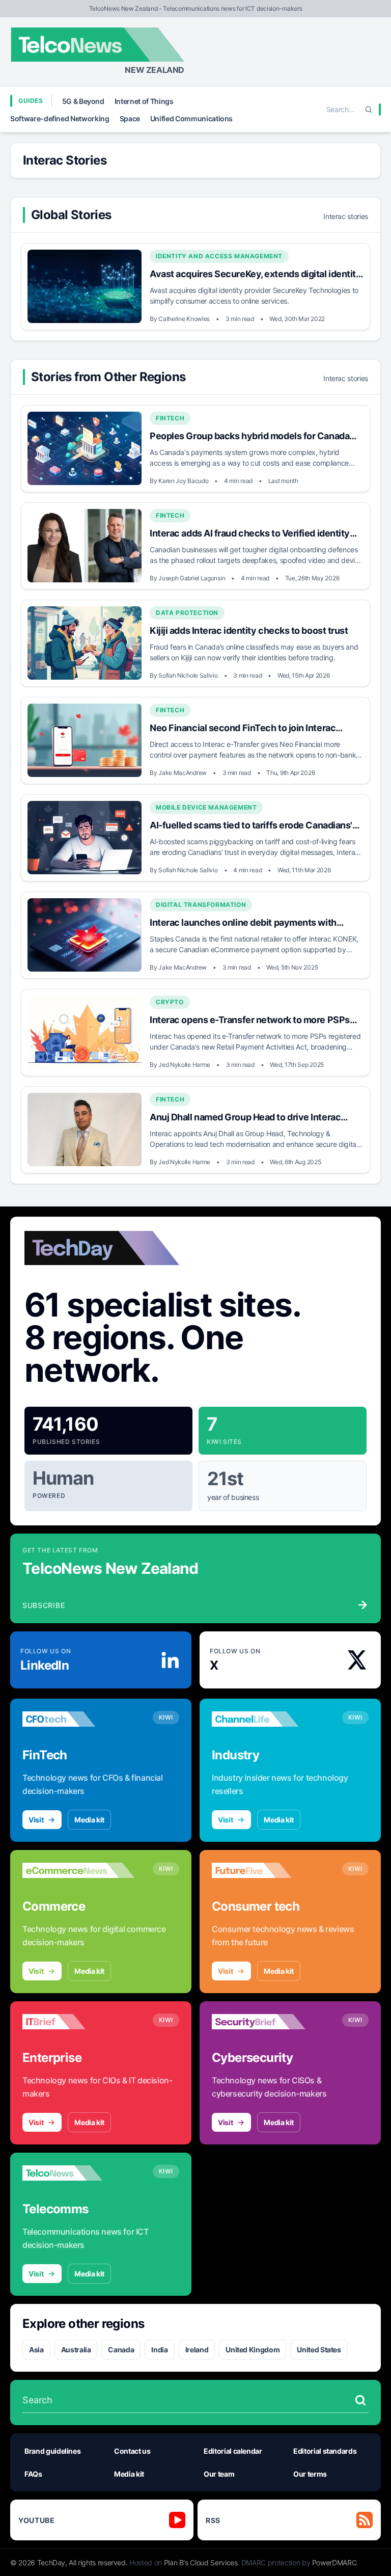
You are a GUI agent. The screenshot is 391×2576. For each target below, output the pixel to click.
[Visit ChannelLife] (268, 1719)
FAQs (33, 2474)
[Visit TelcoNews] (78, 2173)
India (159, 2350)
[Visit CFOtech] (78, 1719)
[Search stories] (360, 2400)
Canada (121, 2350)
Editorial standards (325, 2451)
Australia (76, 2350)
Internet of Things (144, 101)
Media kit (89, 1820)
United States (319, 2350)
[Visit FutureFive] (268, 1870)
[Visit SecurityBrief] (268, 2022)
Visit (36, 1820)
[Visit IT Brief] (78, 2022)
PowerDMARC (334, 2562)
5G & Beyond (83, 101)
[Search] (369, 110)
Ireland (197, 2350)
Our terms (310, 2474)
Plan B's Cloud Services (201, 2562)
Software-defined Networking (60, 118)
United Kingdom (253, 2350)
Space (130, 118)
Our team (219, 2474)
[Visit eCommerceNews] (78, 1870)
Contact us (132, 2451)
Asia (36, 2350)
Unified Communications (191, 118)
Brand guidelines (52, 2451)
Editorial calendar (233, 2451)
